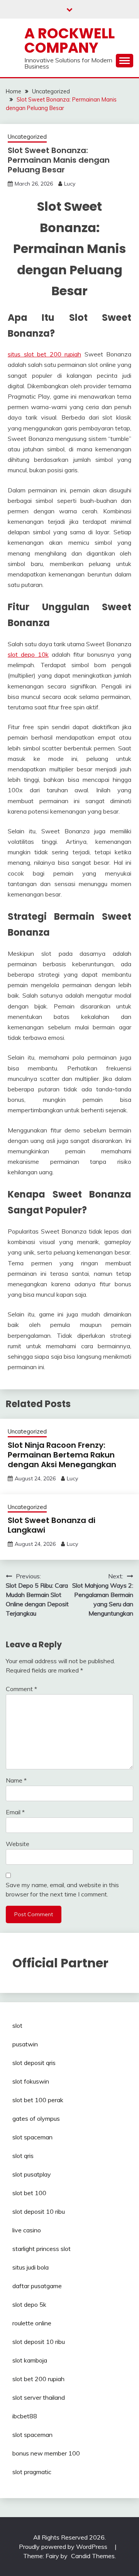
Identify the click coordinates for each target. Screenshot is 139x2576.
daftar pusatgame (37, 2286)
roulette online (32, 2323)
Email (15, 1812)
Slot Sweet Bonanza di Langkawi (52, 1525)
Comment (21, 1689)
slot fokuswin (31, 2081)
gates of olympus (36, 2118)
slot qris (23, 2156)
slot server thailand (39, 2397)
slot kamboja (30, 2360)
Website (18, 1844)
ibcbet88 (25, 2416)
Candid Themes (93, 2556)
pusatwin (25, 2044)
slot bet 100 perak (38, 2100)
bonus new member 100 (46, 2453)
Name (16, 1780)
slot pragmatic (32, 2472)
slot (17, 2025)
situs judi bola (31, 2267)
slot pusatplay (32, 2174)
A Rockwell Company (69, 40)
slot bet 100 (29, 2193)
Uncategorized (27, 137)
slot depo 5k (29, 2304)
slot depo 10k (28, 654)
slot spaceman (32, 2137)
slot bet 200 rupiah (38, 2379)
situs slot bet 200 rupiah (44, 354)
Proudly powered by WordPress (64, 2547)
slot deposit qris (34, 2063)
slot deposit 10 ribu (39, 2211)
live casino (27, 2230)
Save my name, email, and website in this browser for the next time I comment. (62, 1889)
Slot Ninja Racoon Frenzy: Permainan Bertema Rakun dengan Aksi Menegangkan (62, 1455)
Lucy (70, 184)
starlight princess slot (42, 2249)
